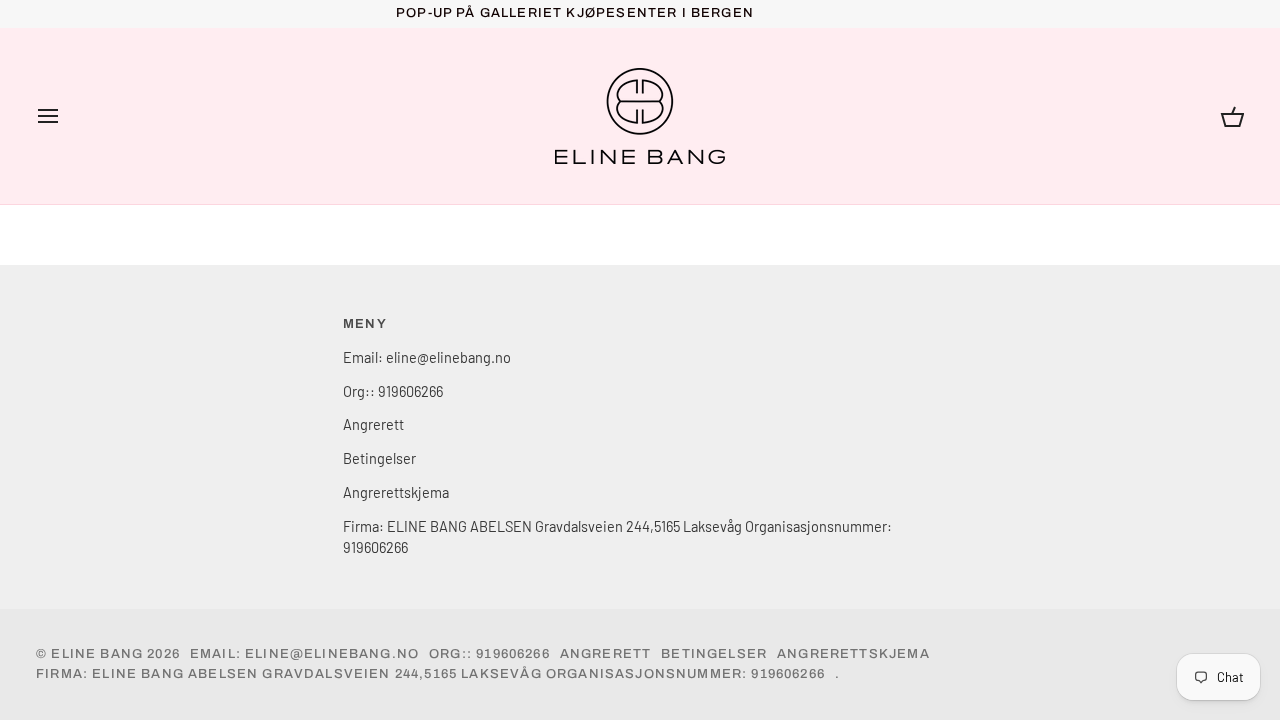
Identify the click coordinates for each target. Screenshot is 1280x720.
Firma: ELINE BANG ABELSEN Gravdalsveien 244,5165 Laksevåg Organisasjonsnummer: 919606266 (430, 674)
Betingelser (379, 458)
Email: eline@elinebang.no (427, 357)
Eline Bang (97, 654)
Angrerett (373, 424)
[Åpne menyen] (66, 116)
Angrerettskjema (396, 492)
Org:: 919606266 (393, 391)
